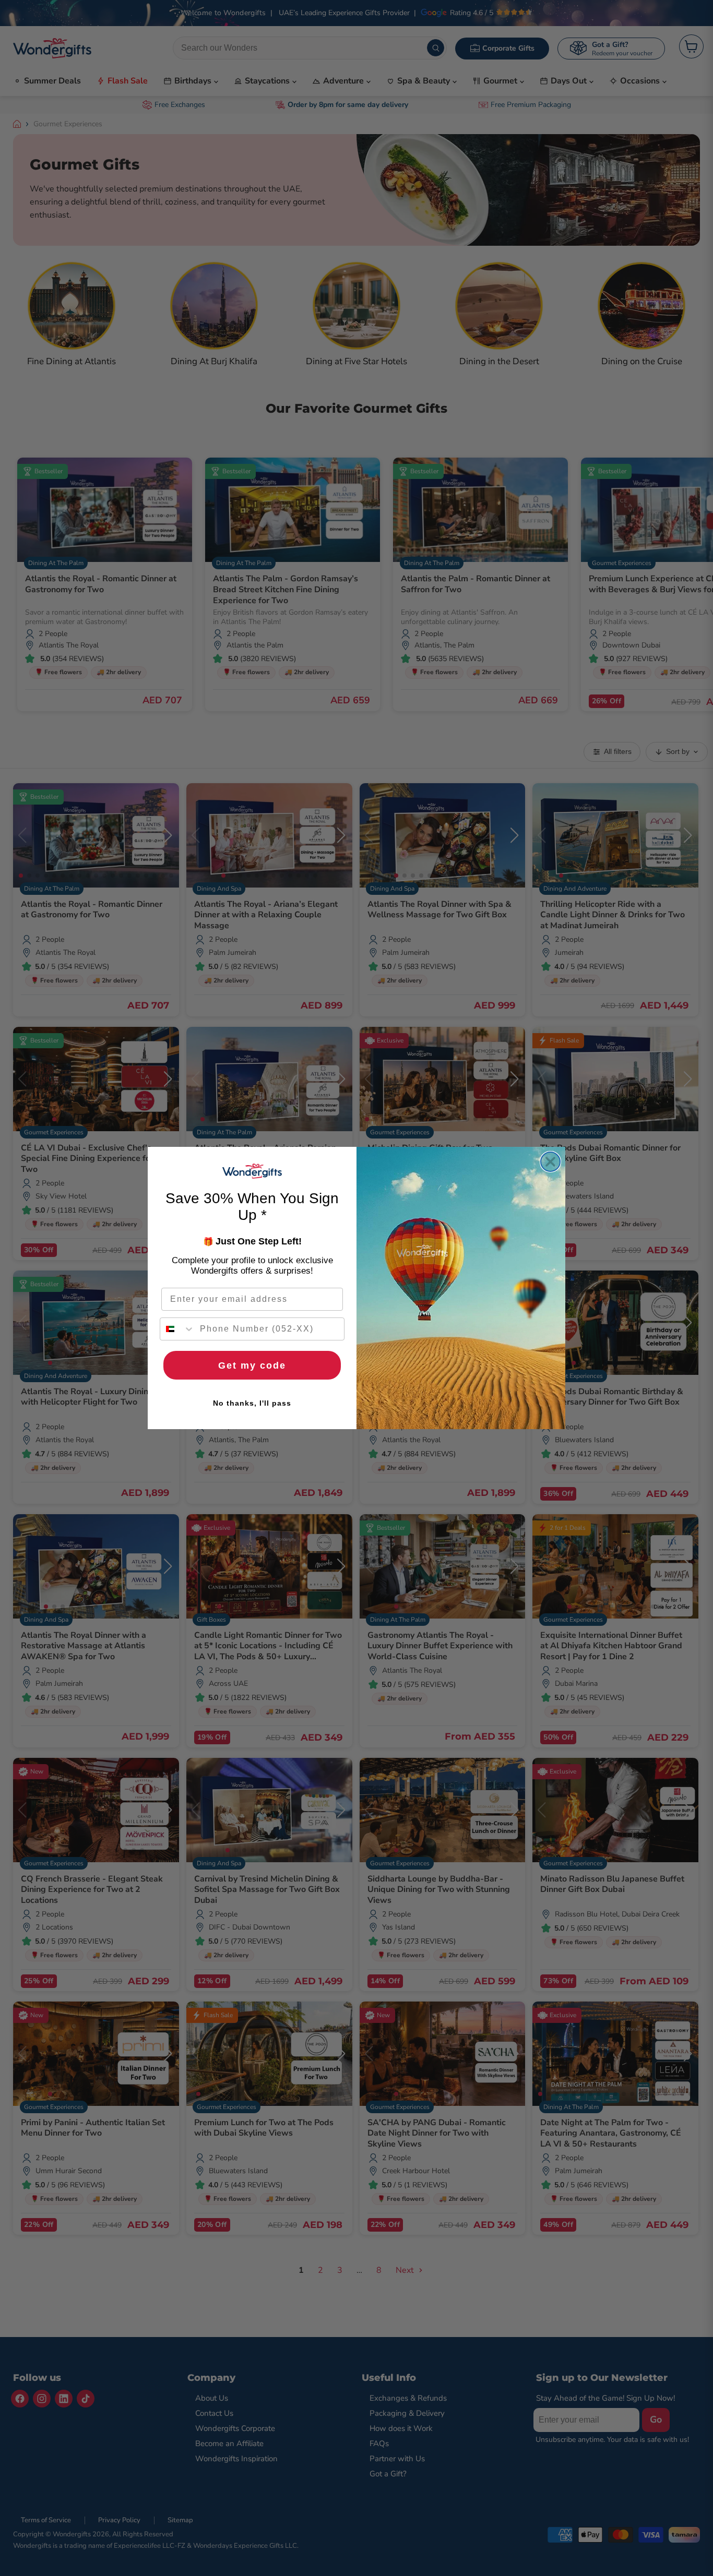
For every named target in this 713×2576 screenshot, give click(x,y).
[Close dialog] (550, 1162)
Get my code (252, 1365)
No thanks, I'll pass (252, 1403)
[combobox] (177, 1329)
